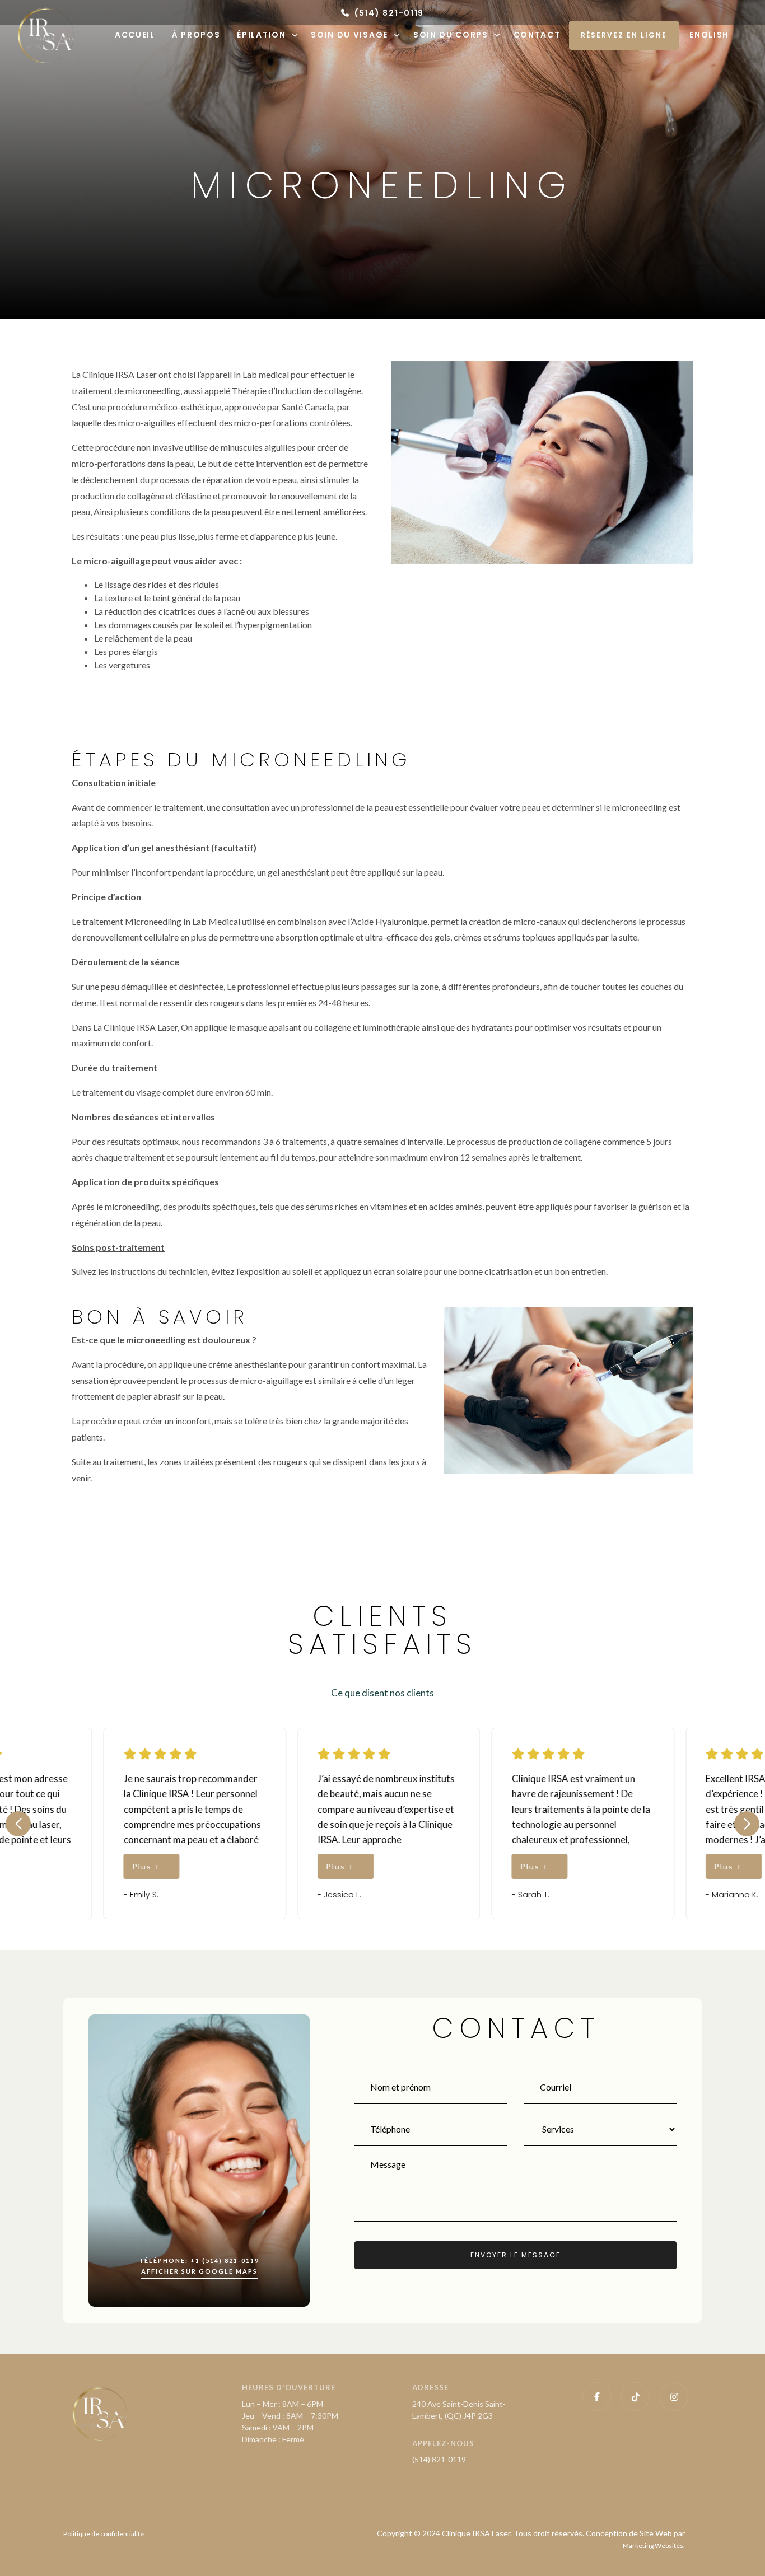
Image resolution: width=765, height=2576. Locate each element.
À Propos (196, 35)
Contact (537, 35)
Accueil (135, 35)
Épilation (261, 35)
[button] (18, 1824)
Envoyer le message (516, 2255)
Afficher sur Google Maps (199, 2271)
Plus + (43, 1866)
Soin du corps (451, 35)
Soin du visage (349, 35)
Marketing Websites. (654, 2545)
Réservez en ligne (624, 35)
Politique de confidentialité (104, 2534)
